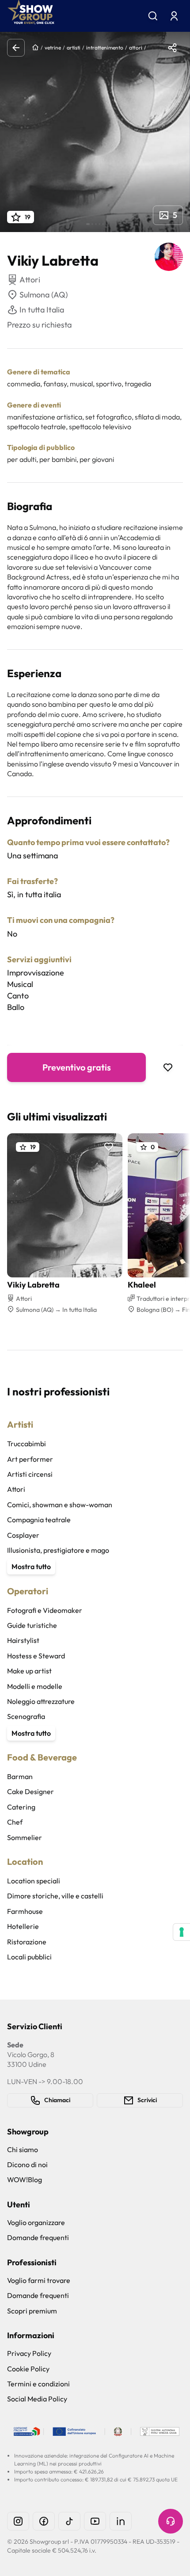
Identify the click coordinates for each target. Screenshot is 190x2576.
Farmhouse (25, 1911)
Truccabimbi (27, 1444)
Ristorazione (27, 1942)
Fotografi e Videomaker (45, 1610)
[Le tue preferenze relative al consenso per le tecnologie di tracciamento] (182, 1932)
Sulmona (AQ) (44, 295)
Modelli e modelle (35, 1686)
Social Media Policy (37, 2399)
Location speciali (34, 1881)
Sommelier (25, 1837)
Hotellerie (23, 1926)
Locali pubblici (29, 1957)
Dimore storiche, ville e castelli (55, 1896)
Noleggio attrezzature (41, 1701)
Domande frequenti (38, 2237)
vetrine (53, 48)
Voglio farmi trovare (39, 2280)
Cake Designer (30, 1791)
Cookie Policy (28, 2369)
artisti (74, 48)
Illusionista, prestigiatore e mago (58, 1550)
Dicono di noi (27, 2164)
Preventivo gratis (77, 1067)
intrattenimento (105, 48)
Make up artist (29, 1671)
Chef (15, 1822)
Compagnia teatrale (39, 1520)
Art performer (30, 1459)
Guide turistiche (32, 1625)
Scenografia (26, 1716)
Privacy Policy (29, 2353)
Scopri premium (32, 2311)
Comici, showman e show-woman (60, 1505)
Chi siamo (23, 2149)
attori (136, 48)
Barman (20, 1776)
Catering (21, 1807)
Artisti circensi (30, 1474)
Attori (16, 1489)
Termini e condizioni (38, 2384)
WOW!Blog (25, 2180)
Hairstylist (23, 1640)
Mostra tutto (31, 1566)
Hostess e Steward (36, 1656)
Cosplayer (23, 1535)
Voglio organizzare (36, 2222)
